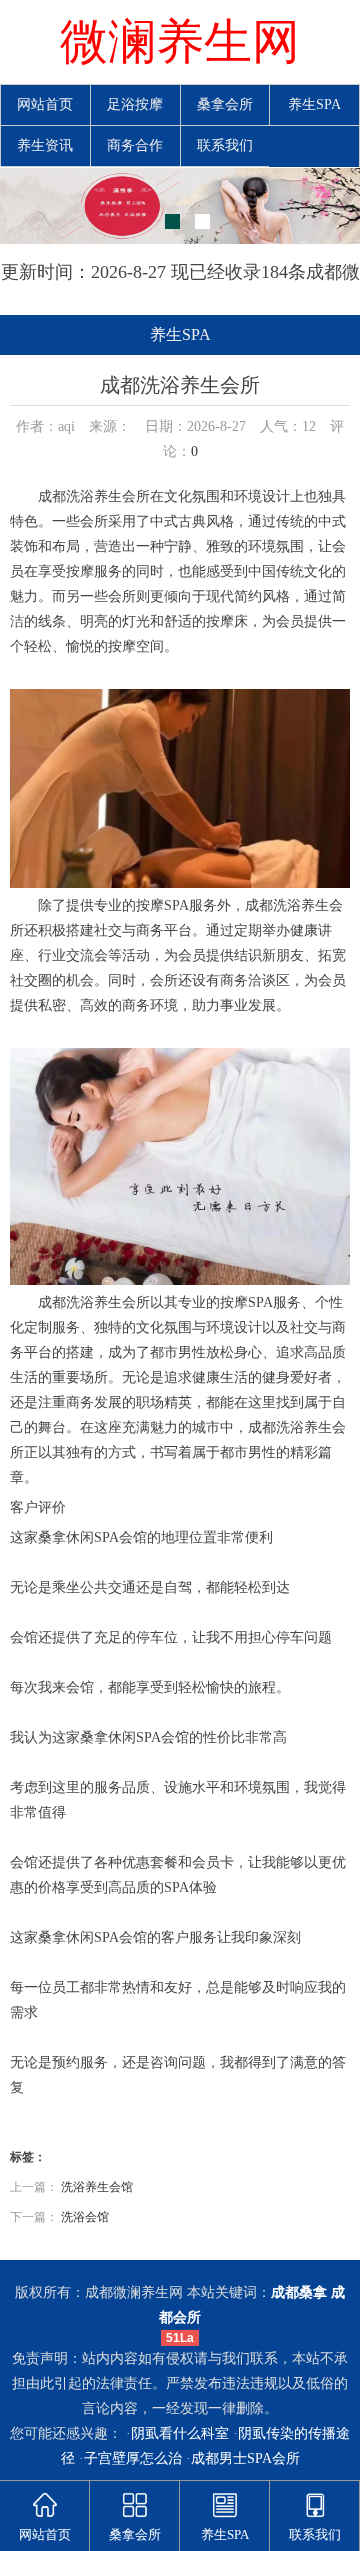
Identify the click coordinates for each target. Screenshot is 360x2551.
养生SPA (314, 104)
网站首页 (45, 104)
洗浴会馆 (85, 2217)
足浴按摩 (135, 104)
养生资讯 (45, 145)
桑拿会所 (225, 104)
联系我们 (225, 145)
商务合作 (135, 145)
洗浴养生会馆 (97, 2187)
